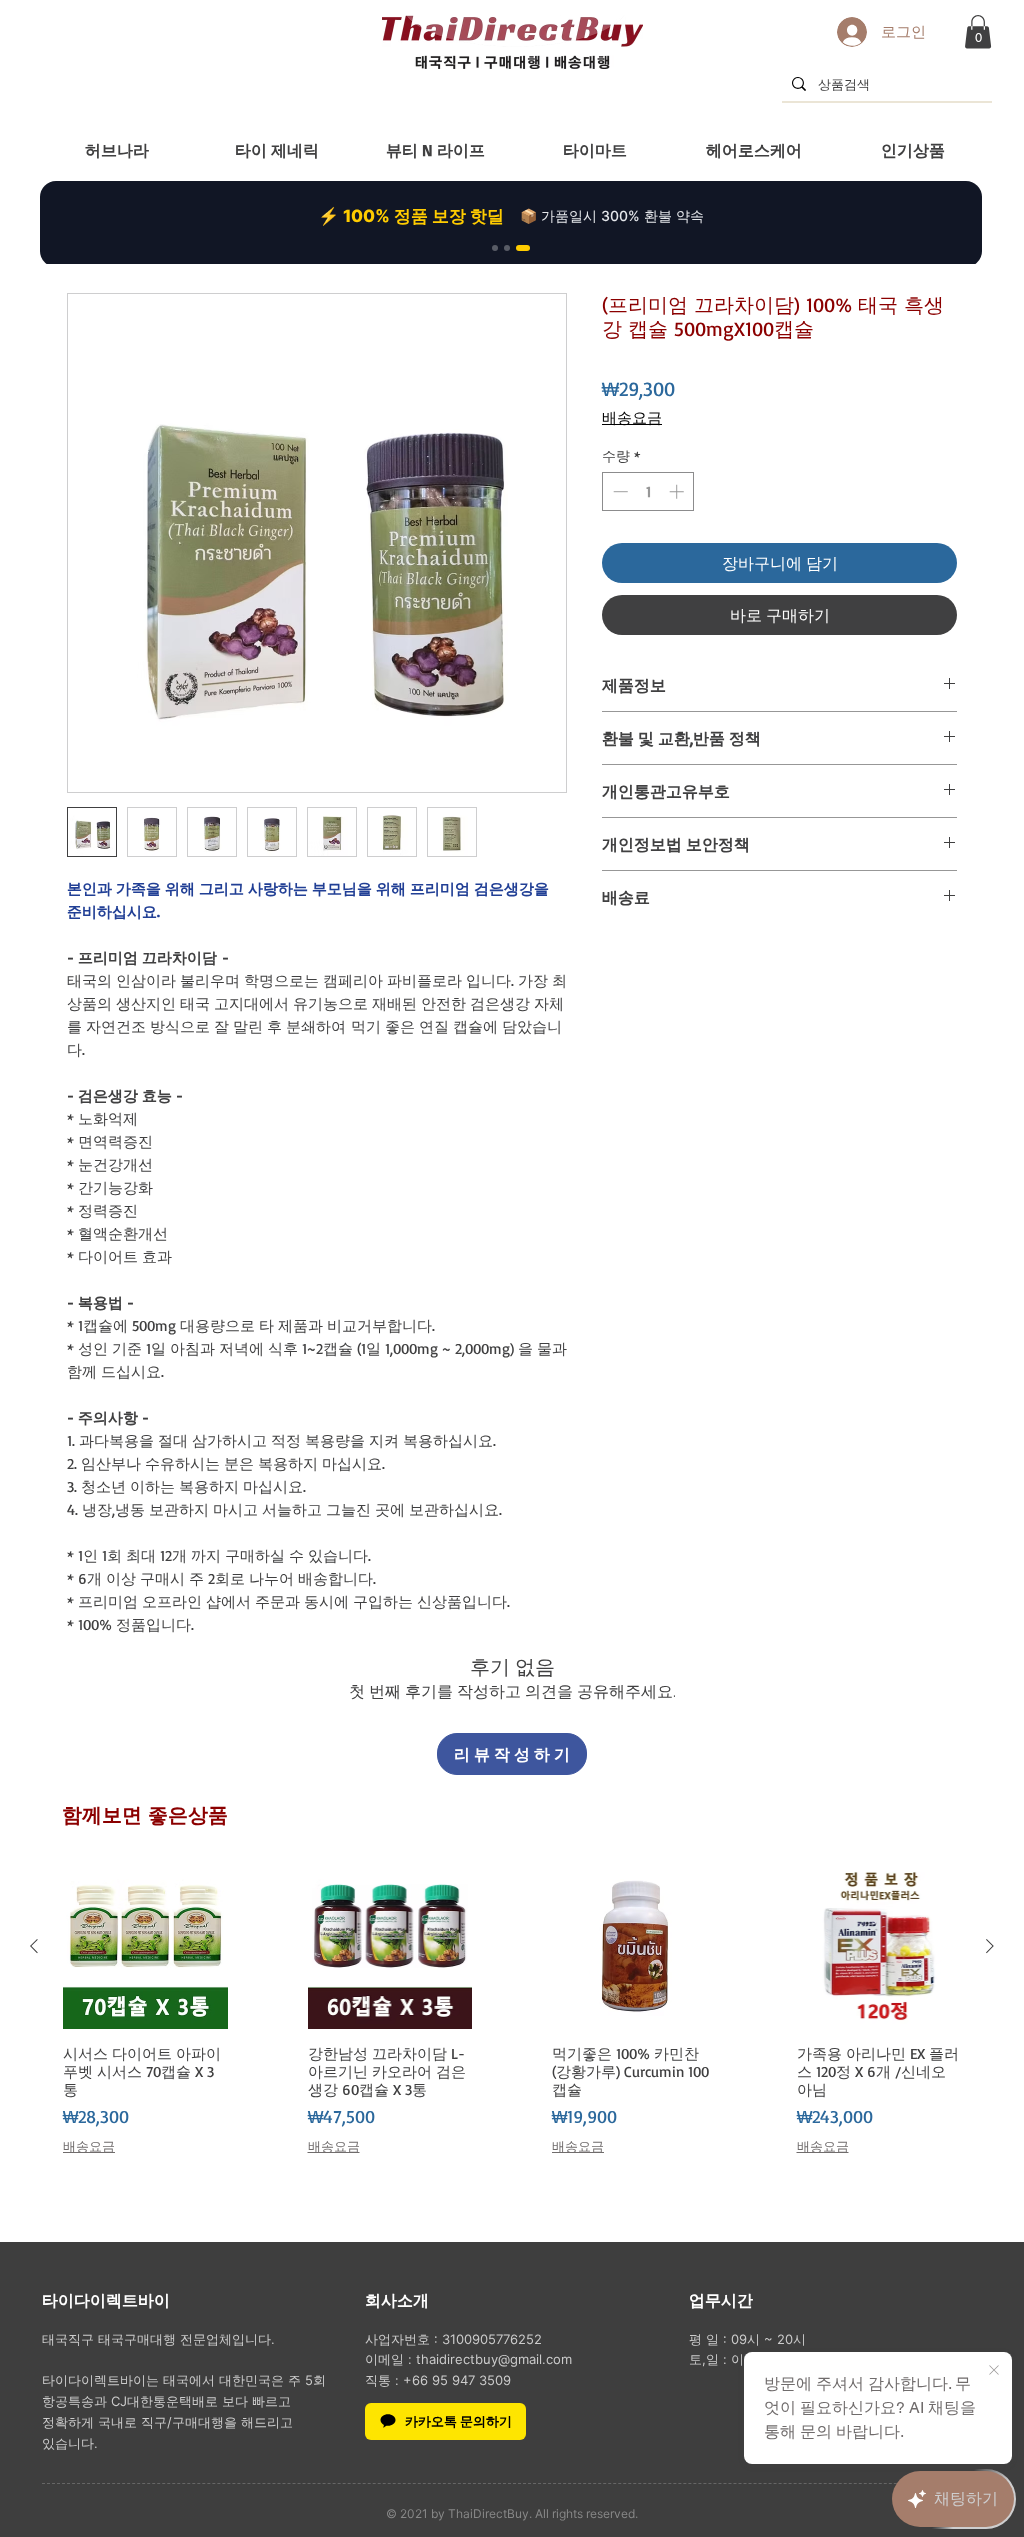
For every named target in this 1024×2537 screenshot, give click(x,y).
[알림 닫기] (994, 2371)
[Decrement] (618, 491)
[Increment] (678, 491)
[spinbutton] (648, 491)
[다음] (990, 1946)
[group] (512, 2018)
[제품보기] (145, 1946)
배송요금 (632, 418)
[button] (978, 31)
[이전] (34, 1946)
